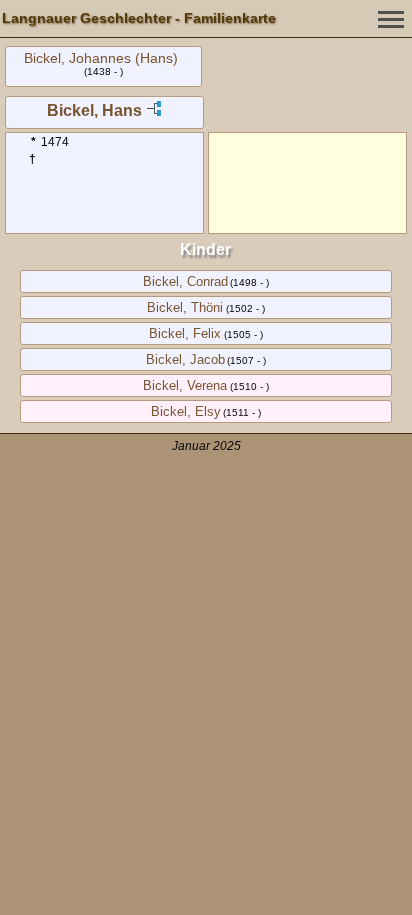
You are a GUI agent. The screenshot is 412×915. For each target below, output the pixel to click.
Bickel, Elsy (186, 411)
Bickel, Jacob (185, 359)
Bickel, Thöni (185, 307)
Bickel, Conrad (185, 281)
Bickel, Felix (185, 333)
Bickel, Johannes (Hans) (101, 58)
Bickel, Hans (94, 110)
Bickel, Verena (185, 385)
